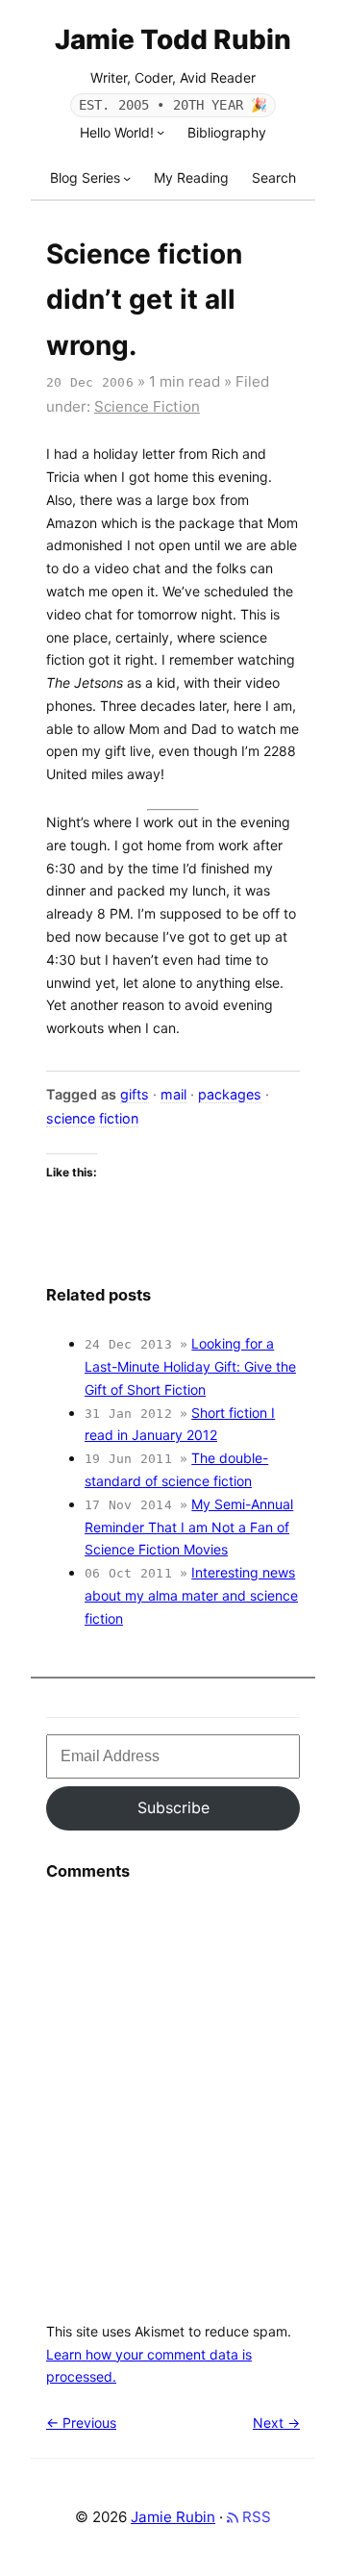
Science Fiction (147, 406)
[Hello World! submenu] (161, 132)
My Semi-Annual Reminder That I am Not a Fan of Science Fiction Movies (189, 1527)
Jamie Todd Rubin (173, 39)
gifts (135, 1094)
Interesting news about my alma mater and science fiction (191, 1595)
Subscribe (173, 1807)
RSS (255, 2517)
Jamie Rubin (173, 2517)
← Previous (81, 2423)
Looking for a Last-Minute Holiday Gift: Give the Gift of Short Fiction (190, 1366)
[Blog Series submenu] (127, 178)
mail (173, 1094)
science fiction (92, 1118)
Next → (276, 2423)
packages (230, 1094)
